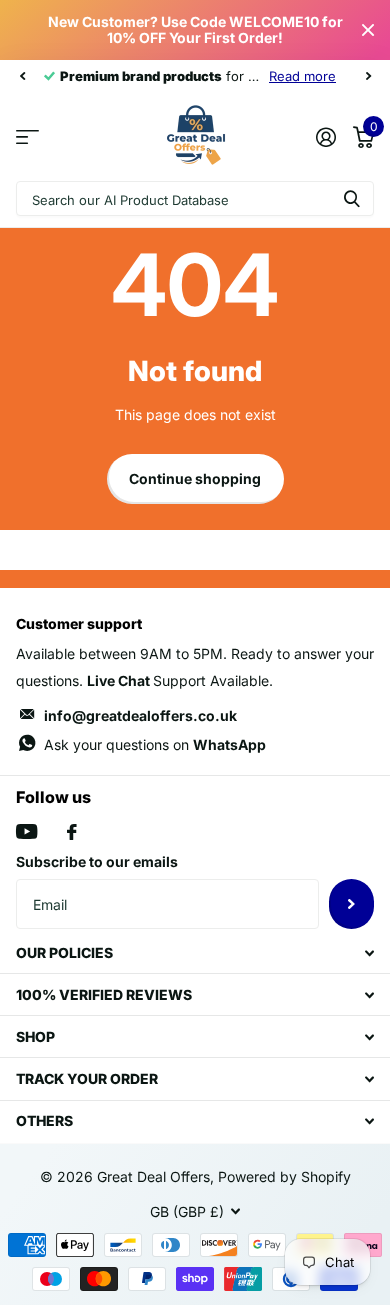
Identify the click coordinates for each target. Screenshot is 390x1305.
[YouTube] (26, 831)
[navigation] (22, 76)
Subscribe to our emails (97, 861)
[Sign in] (325, 137)
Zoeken (352, 198)
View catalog (27, 136)
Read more (302, 76)
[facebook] (72, 832)
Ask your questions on (155, 744)
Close (368, 30)
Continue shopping (195, 478)
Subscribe (351, 904)
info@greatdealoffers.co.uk (140, 715)
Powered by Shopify (284, 1176)
